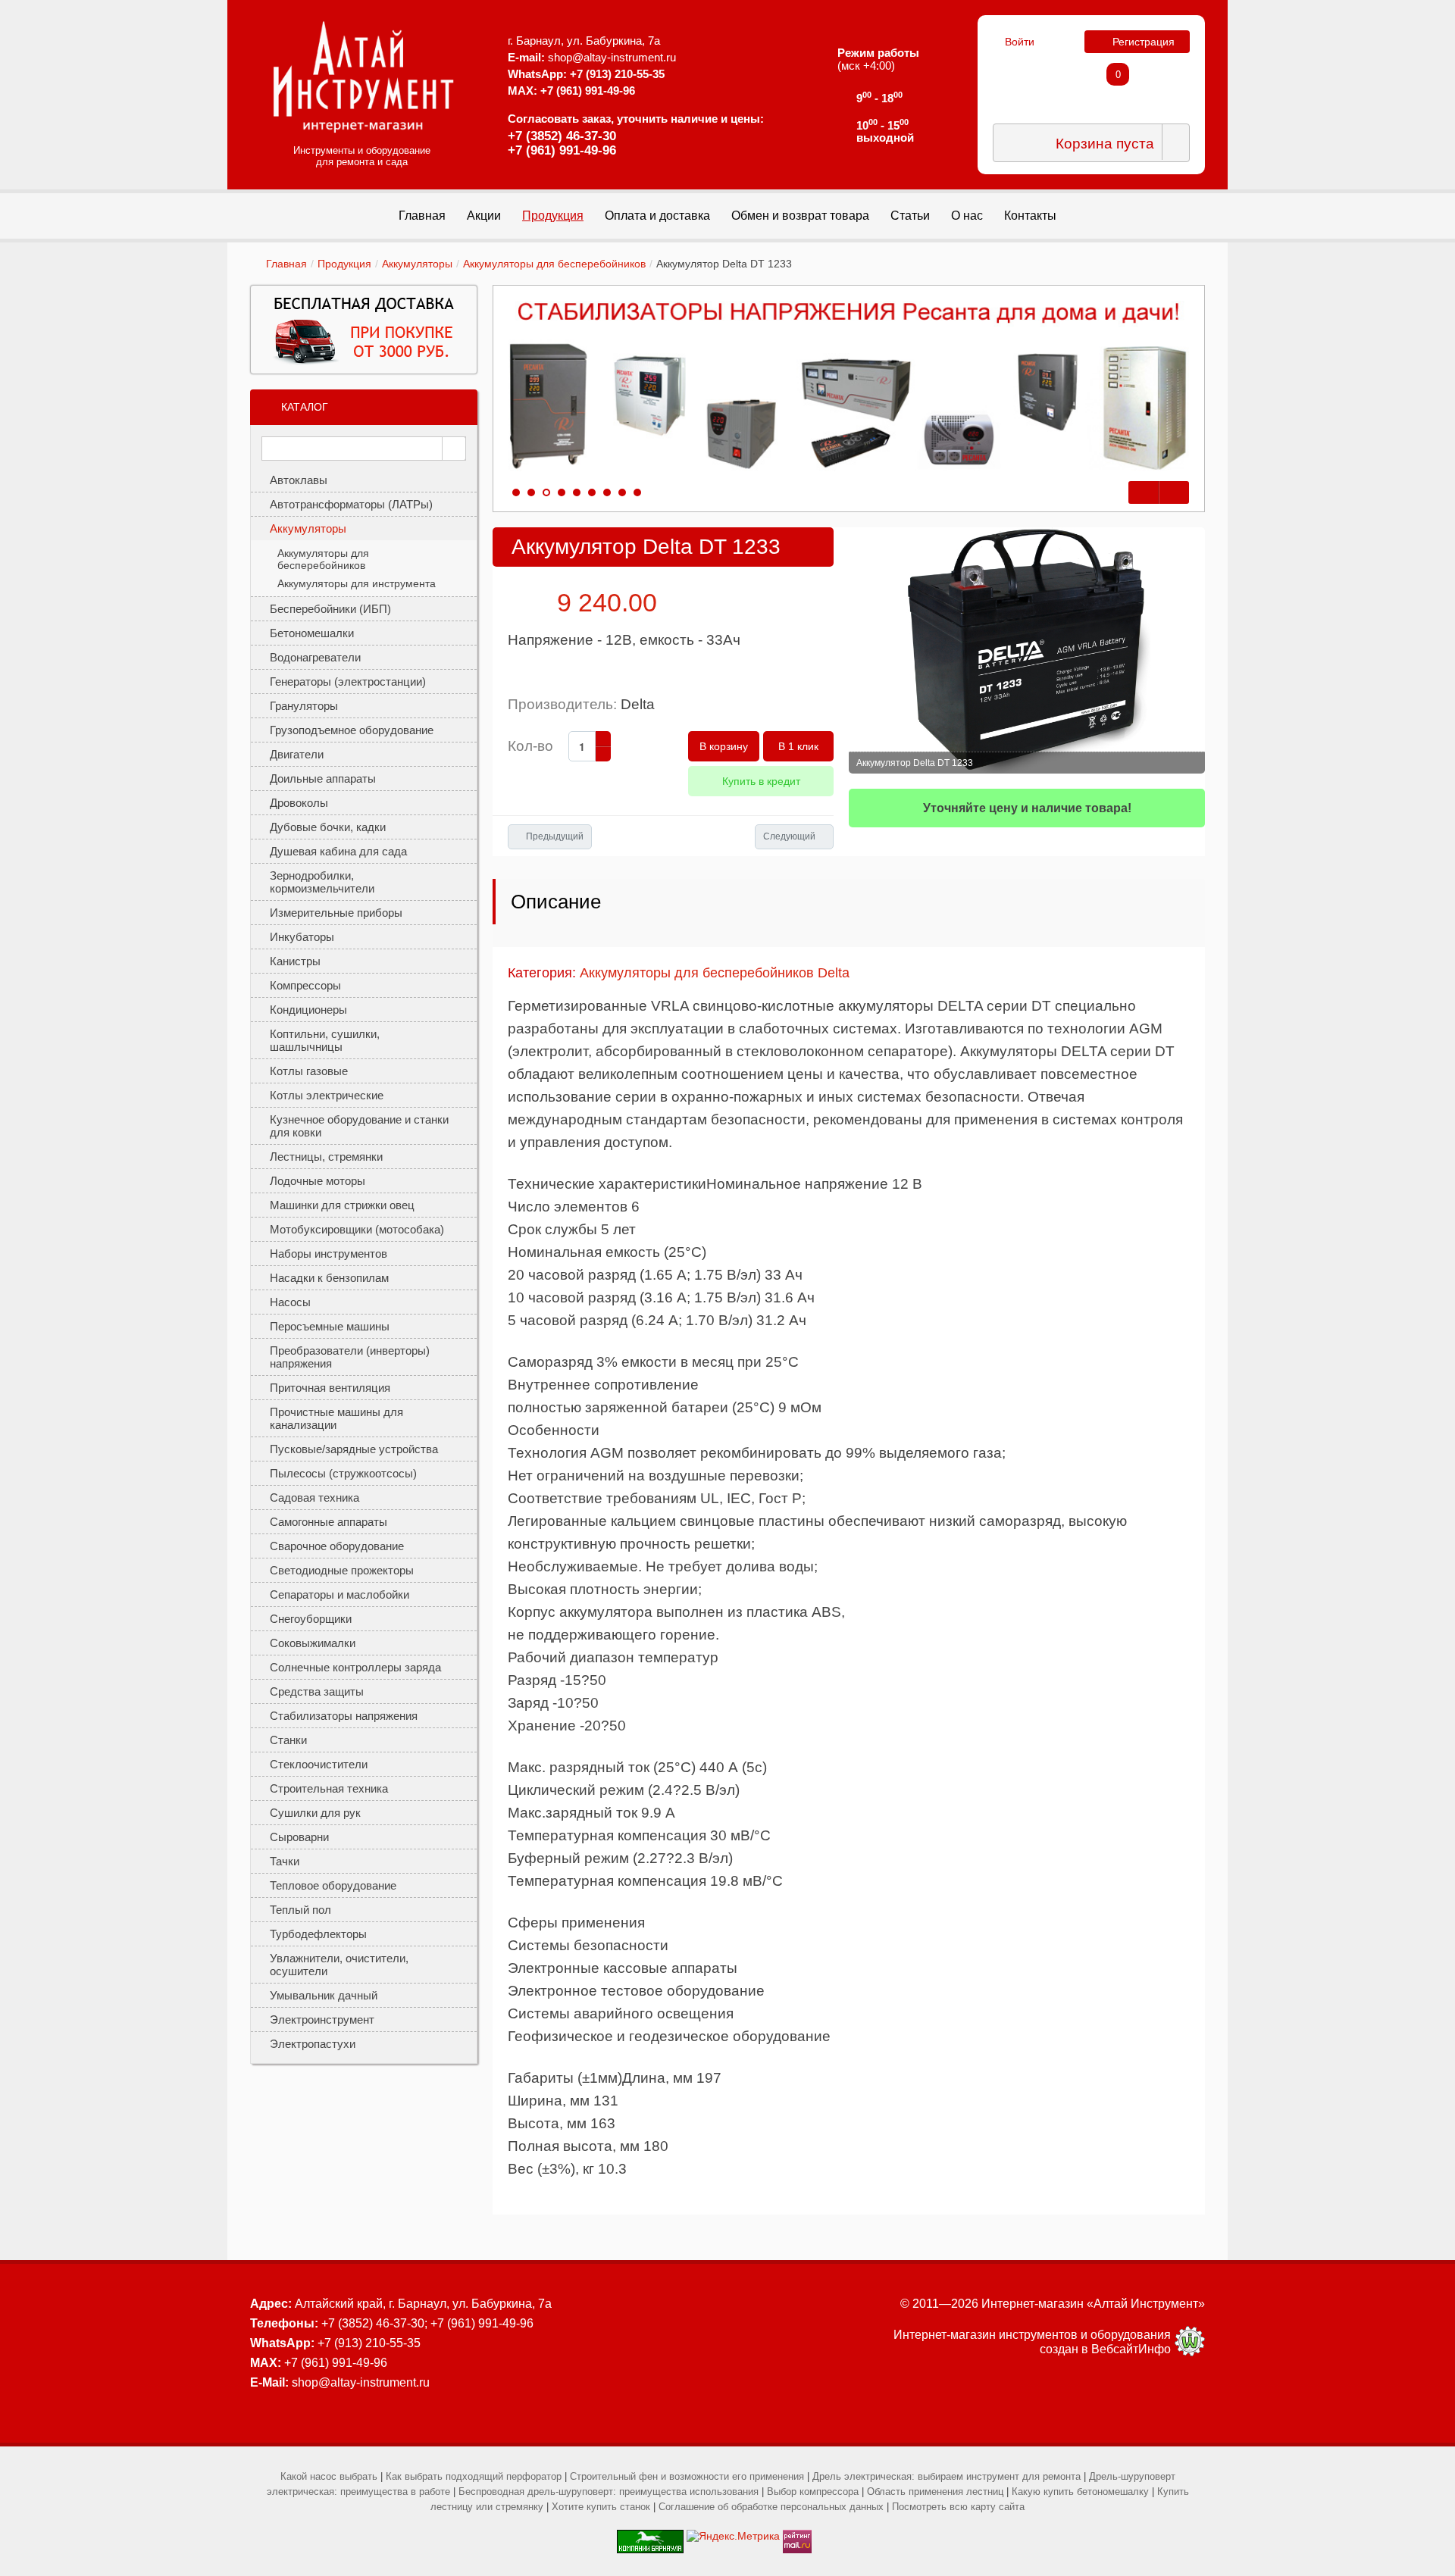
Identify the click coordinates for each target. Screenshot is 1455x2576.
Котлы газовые (309, 1071)
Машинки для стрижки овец (342, 1205)
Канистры (295, 961)
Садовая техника (314, 1497)
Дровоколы (299, 803)
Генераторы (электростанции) (348, 682)
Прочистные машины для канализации (336, 1418)
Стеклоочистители (319, 1764)
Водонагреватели (315, 657)
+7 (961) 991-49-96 (562, 150)
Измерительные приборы (336, 913)
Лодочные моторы (318, 1181)
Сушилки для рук (315, 1813)
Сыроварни (299, 1837)
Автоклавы (299, 480)
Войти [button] (1020, 42)
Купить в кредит (761, 781)
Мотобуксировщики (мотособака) (357, 1229)
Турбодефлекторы (318, 1934)
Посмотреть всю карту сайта (958, 2507)
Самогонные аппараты (329, 1522)
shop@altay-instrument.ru (612, 57)
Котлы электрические (327, 1095)
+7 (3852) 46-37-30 (562, 136)
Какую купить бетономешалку (1080, 2492)
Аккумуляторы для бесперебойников (554, 264)
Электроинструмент (322, 2020)
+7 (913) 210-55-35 (617, 74)
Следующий (789, 836)
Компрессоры (305, 985)
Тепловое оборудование (333, 1885)
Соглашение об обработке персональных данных (771, 2507)
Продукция (344, 264)
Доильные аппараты (323, 778)
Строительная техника (329, 1788)
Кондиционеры (308, 1010)
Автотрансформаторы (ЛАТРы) (351, 504)
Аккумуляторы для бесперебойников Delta (715, 973)
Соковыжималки (313, 1643)
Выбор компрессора (813, 2492)
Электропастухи (313, 2044)
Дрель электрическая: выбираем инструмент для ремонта (947, 2476)
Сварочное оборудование (337, 1546)
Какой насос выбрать (329, 2476)
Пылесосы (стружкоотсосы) (343, 1473)
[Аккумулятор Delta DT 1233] (1027, 650)
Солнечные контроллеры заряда (355, 1667)
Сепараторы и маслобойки (339, 1594)
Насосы (290, 1302)
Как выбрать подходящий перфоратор (474, 2476)
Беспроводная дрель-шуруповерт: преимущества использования (609, 2492)
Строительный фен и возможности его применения (687, 2476)
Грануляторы (304, 706)
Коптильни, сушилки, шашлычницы (325, 1040)
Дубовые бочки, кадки (328, 827)
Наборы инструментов (329, 1254)
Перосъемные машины (330, 1326)
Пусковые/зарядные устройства (354, 1449)
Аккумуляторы (417, 264)
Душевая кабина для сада (338, 851)
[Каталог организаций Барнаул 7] (650, 2536)
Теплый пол (300, 1910)
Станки (288, 1740)
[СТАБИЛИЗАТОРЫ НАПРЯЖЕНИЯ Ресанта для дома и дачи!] (849, 387)
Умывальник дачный (324, 1995)
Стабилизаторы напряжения (344, 1716)
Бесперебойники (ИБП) (330, 609)
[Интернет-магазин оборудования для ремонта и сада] (364, 77)
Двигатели (297, 754)
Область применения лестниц (935, 2492)
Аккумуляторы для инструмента (357, 583)
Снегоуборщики (311, 1619)
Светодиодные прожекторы (342, 1570)
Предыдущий (555, 836)
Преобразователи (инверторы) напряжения (350, 1357)
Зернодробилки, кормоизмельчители (322, 882)
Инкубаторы (302, 937)
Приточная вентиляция (330, 1388)
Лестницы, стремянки (326, 1157)
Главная (286, 264)
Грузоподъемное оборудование (352, 730)
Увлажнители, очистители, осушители (339, 1965)
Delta (638, 704)
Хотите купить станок (601, 2507)
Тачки (285, 1861)
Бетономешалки (312, 633)
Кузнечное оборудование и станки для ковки (359, 1126)
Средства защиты (317, 1691)
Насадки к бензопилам (329, 1278)
